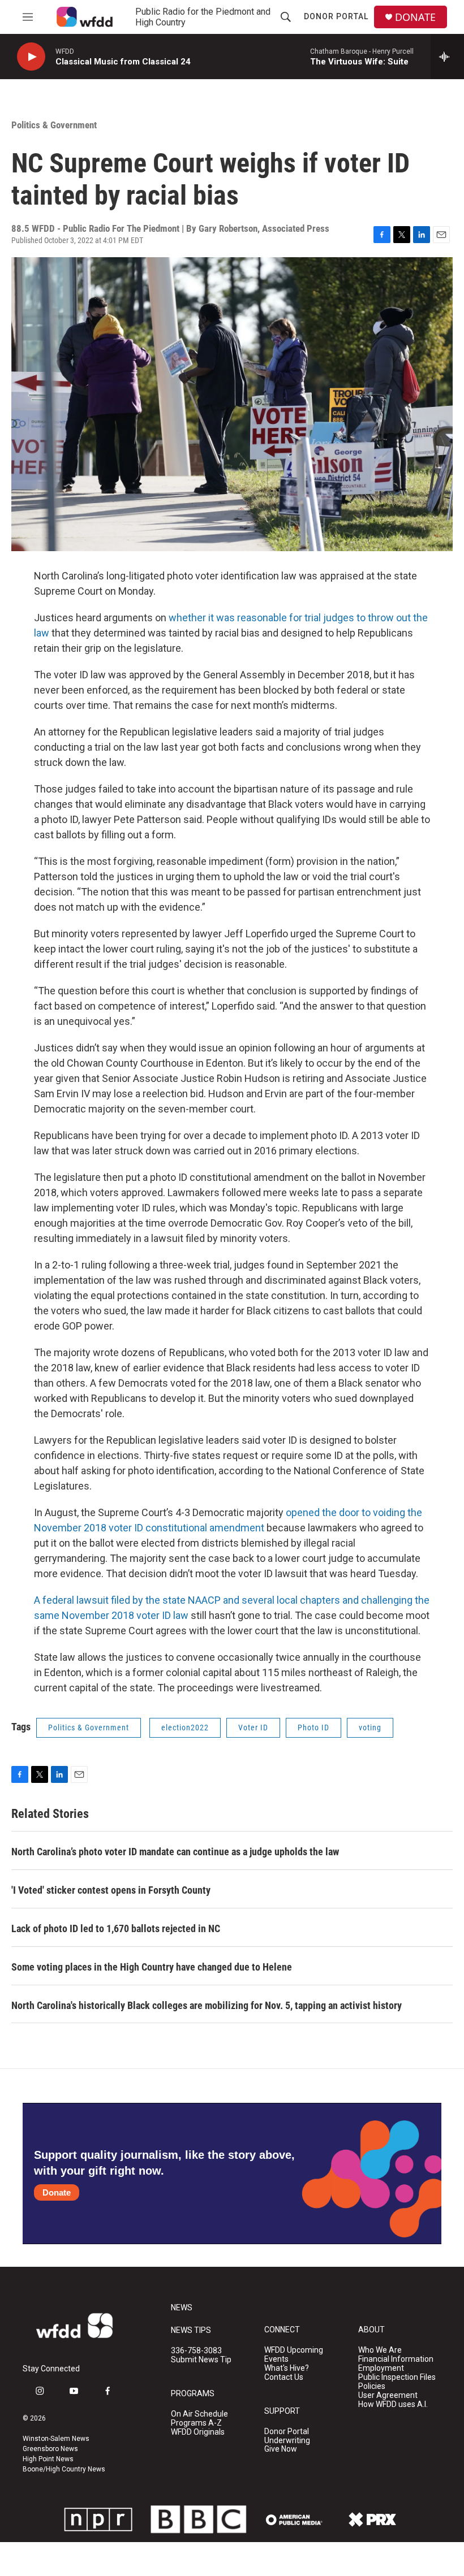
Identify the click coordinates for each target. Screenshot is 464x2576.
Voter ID (253, 1728)
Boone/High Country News (64, 2469)
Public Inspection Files (397, 2377)
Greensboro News (50, 2449)
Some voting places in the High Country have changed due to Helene (152, 1967)
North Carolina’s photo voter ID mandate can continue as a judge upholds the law (175, 1852)
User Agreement (388, 2395)
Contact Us (284, 2377)
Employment (381, 2368)
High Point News (48, 2459)
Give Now (281, 2449)
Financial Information (396, 2359)
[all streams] (447, 57)
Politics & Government (54, 125)
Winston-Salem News (56, 2439)
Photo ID (313, 1728)
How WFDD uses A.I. (393, 2404)
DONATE (415, 17)
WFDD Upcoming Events (294, 2355)
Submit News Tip (201, 2360)
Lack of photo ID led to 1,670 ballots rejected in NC (116, 1928)
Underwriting (287, 2441)
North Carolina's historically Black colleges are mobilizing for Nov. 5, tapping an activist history (207, 2005)
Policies (372, 2386)
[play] (31, 57)
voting (370, 1728)
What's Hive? (287, 2368)
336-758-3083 (196, 2351)
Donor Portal (336, 16)
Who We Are (380, 2350)
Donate (57, 2192)
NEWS (182, 2308)
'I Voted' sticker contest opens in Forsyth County (111, 1890)
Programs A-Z (196, 2423)
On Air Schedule (199, 2414)
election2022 (185, 1728)
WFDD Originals (198, 2432)
